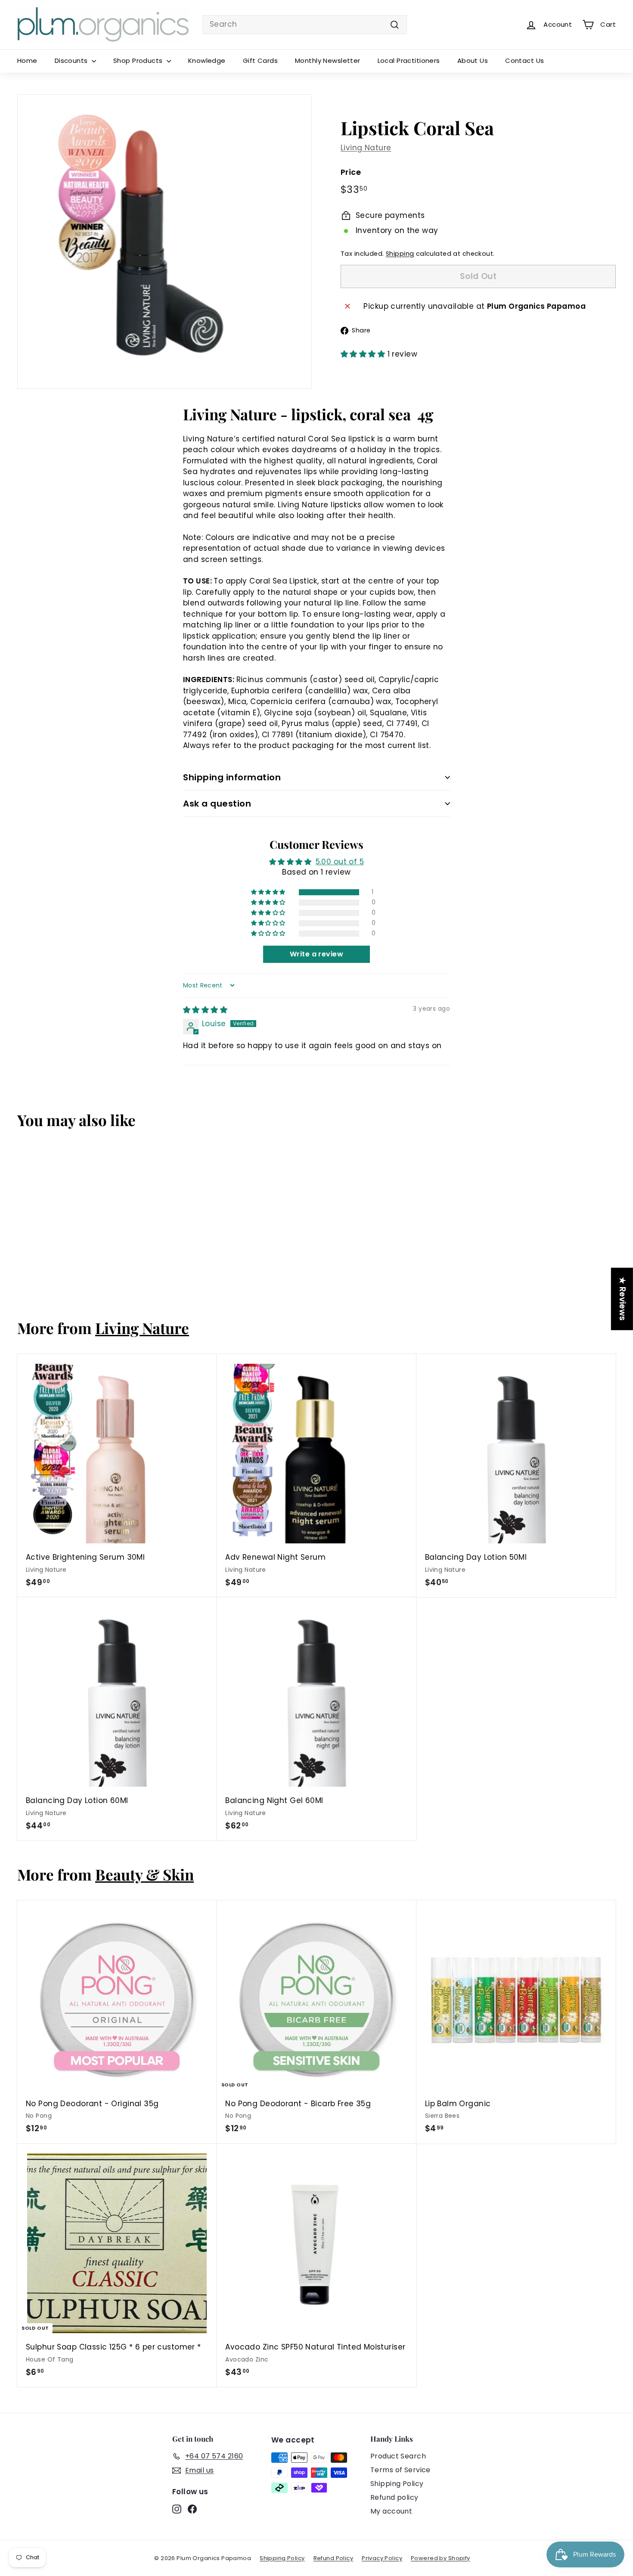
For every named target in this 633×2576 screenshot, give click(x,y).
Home (27, 61)
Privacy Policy (382, 2558)
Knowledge (207, 61)
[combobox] (305, 25)
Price (351, 172)
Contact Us (524, 61)
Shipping (400, 254)
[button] (364, 354)
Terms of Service (400, 2470)
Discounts (72, 61)
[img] (205, 1010)
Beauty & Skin (144, 1874)
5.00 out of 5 (340, 862)
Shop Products (139, 61)
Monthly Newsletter (328, 61)
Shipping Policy (397, 2484)
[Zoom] (164, 242)
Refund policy (394, 2497)
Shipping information (232, 777)
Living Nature (366, 148)
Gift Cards (260, 61)
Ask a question (217, 804)
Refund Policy (334, 2558)
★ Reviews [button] (622, 1299)
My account (391, 2511)
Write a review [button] (316, 954)
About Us (473, 61)
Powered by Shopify (441, 2558)
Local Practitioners (409, 61)
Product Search (398, 2456)
